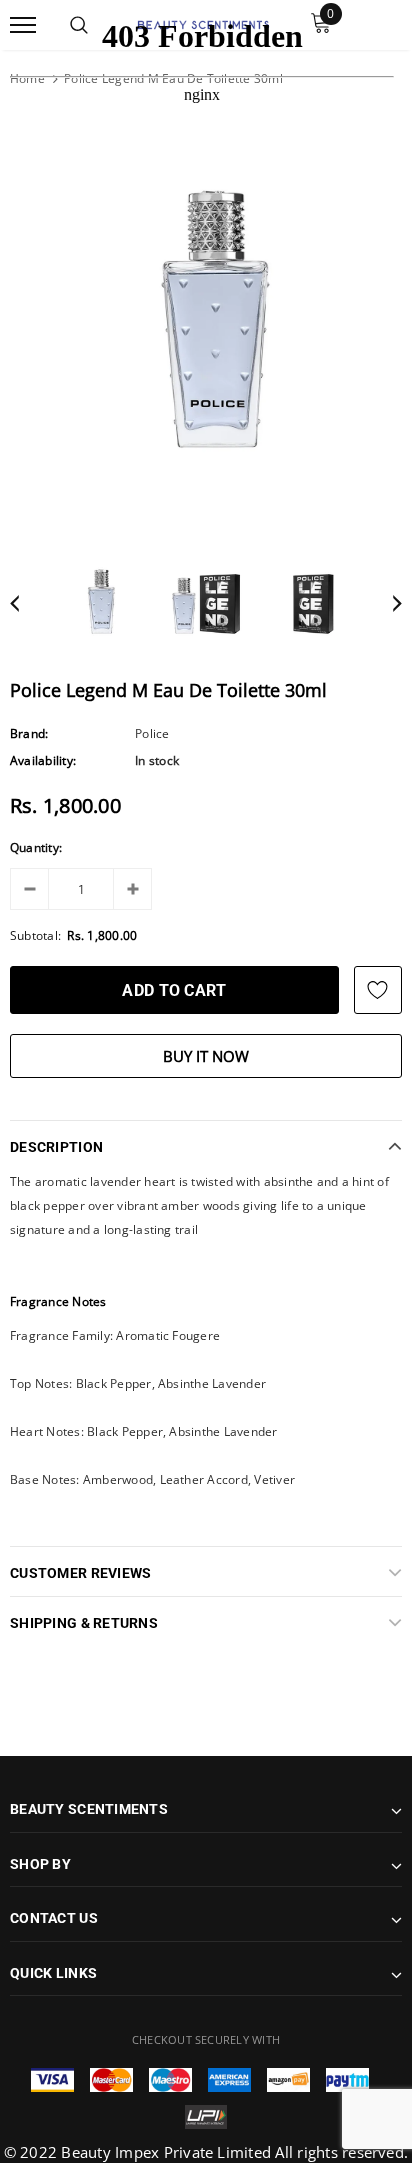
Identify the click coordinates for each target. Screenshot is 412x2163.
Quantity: (36, 847)
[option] (206, 329)
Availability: (43, 760)
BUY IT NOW (206, 1056)
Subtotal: (35, 935)
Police (152, 733)
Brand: (29, 733)
